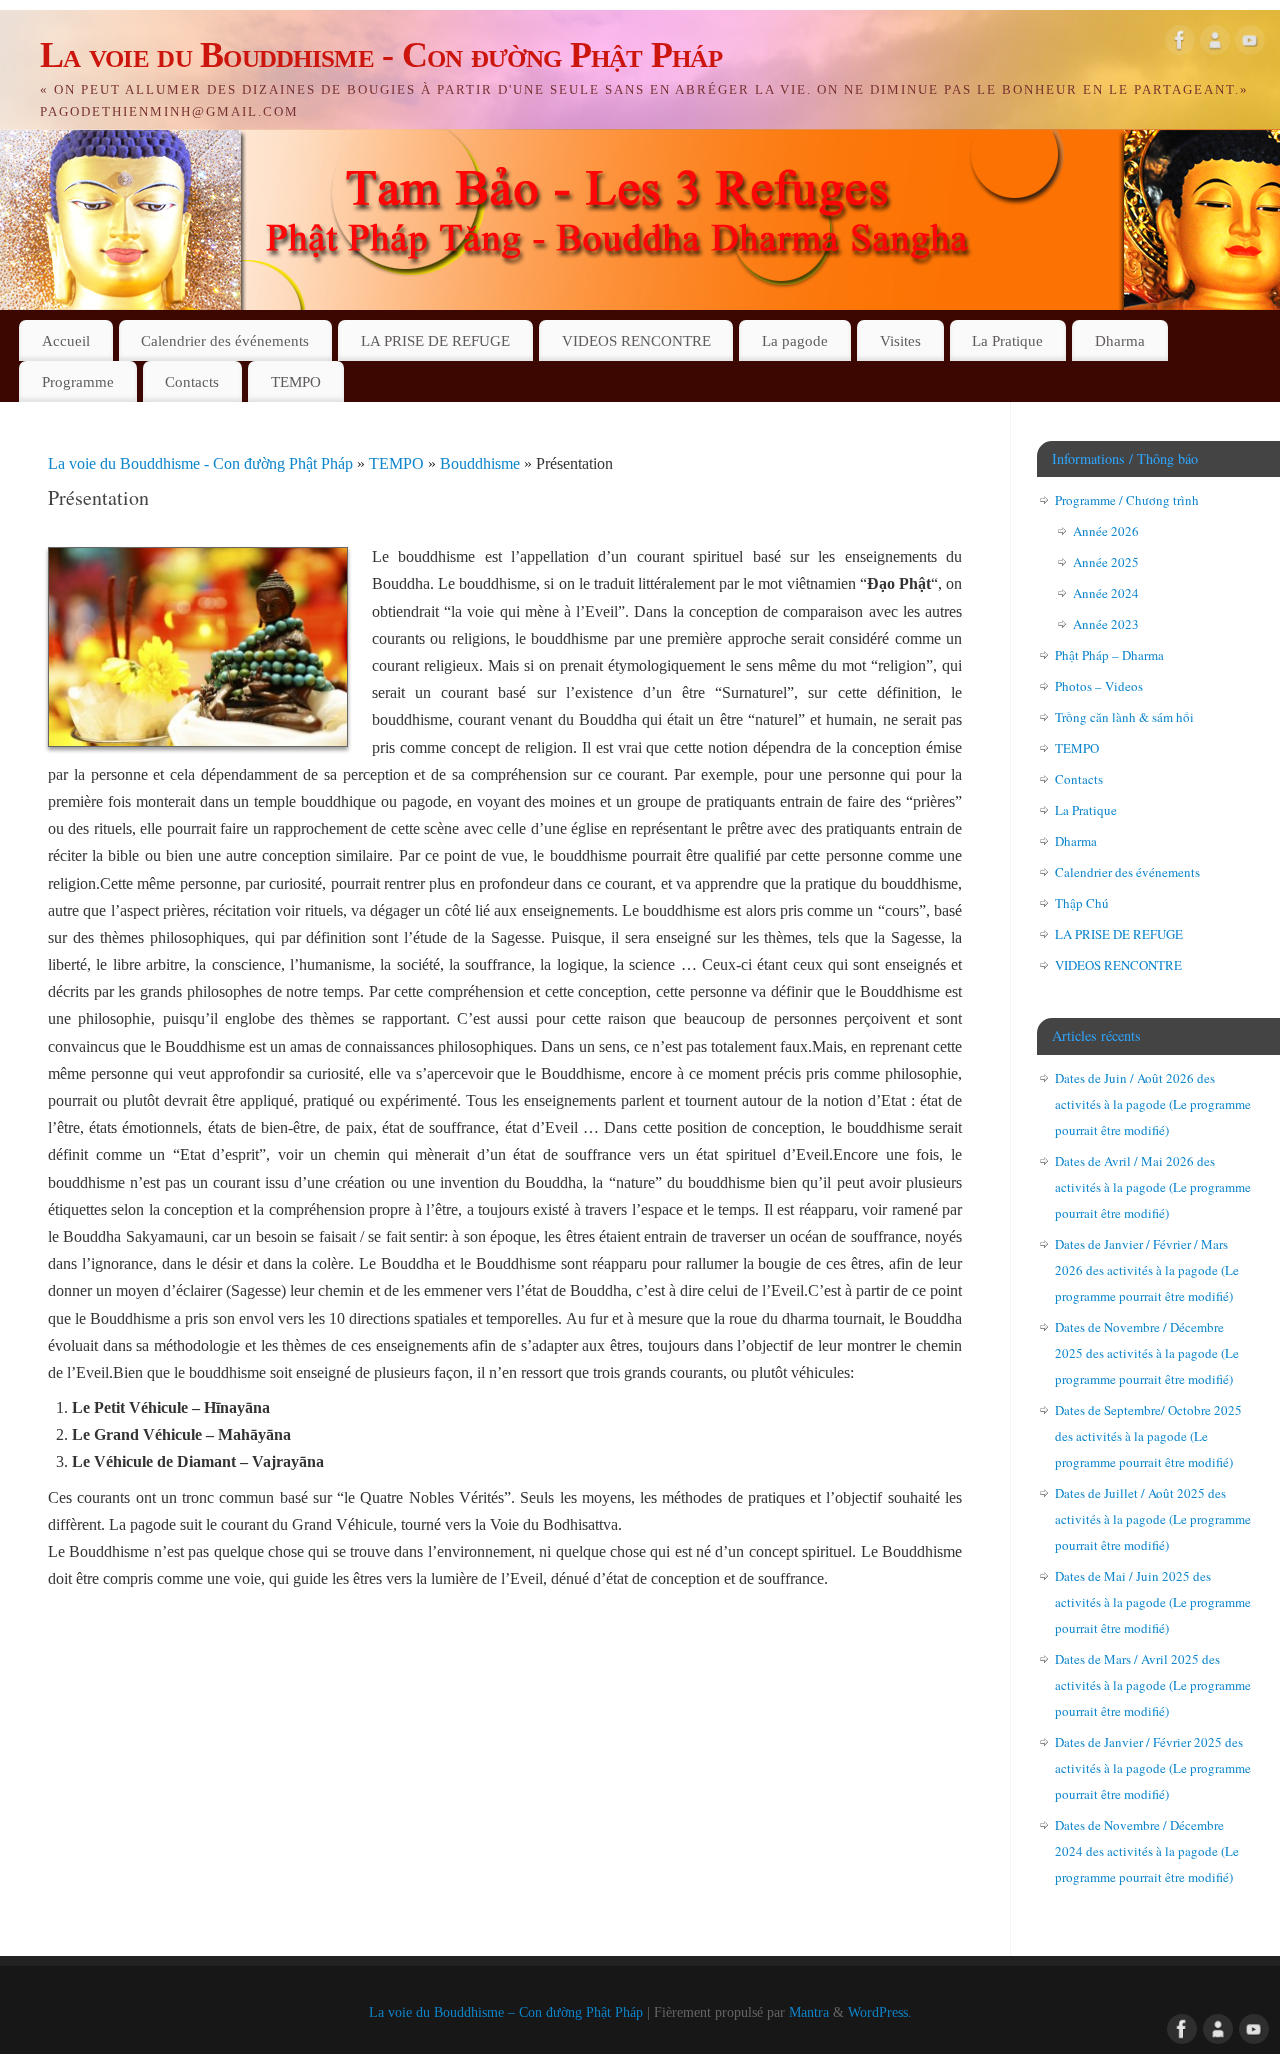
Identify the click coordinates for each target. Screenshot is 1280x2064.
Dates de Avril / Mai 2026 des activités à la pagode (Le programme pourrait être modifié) (1153, 1187)
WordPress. (880, 2012)
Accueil (66, 340)
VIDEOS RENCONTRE (636, 340)
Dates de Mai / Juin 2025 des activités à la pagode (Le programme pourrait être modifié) (1153, 1602)
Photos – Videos (1099, 686)
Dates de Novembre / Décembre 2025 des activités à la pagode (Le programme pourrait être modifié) (1147, 1353)
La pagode (795, 340)
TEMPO (296, 381)
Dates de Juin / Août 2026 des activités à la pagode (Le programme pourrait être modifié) (1153, 1104)
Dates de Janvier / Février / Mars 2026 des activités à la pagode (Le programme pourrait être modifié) (1147, 1270)
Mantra (809, 2012)
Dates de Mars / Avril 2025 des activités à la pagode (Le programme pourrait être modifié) (1153, 1685)
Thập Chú (1082, 903)
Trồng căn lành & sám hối (1124, 717)
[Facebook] (1180, 44)
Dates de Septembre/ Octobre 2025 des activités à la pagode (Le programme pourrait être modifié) (1148, 1436)
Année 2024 (1106, 593)
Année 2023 (1106, 624)
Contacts (192, 381)
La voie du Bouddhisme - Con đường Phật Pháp (381, 55)
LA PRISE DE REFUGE (435, 340)
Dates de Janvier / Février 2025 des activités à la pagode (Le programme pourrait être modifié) (1153, 1768)
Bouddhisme (482, 463)
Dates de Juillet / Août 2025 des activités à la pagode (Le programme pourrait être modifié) (1153, 1519)
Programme (78, 381)
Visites (900, 340)
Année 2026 (1106, 531)
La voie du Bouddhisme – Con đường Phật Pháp (506, 2012)
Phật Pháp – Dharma (1109, 655)
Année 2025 (1106, 562)
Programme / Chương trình (1127, 500)
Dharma (1120, 340)
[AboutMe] (1215, 44)
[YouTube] (1250, 44)
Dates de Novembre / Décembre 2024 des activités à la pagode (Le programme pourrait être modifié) (1147, 1851)
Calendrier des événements (225, 340)
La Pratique (1007, 340)
